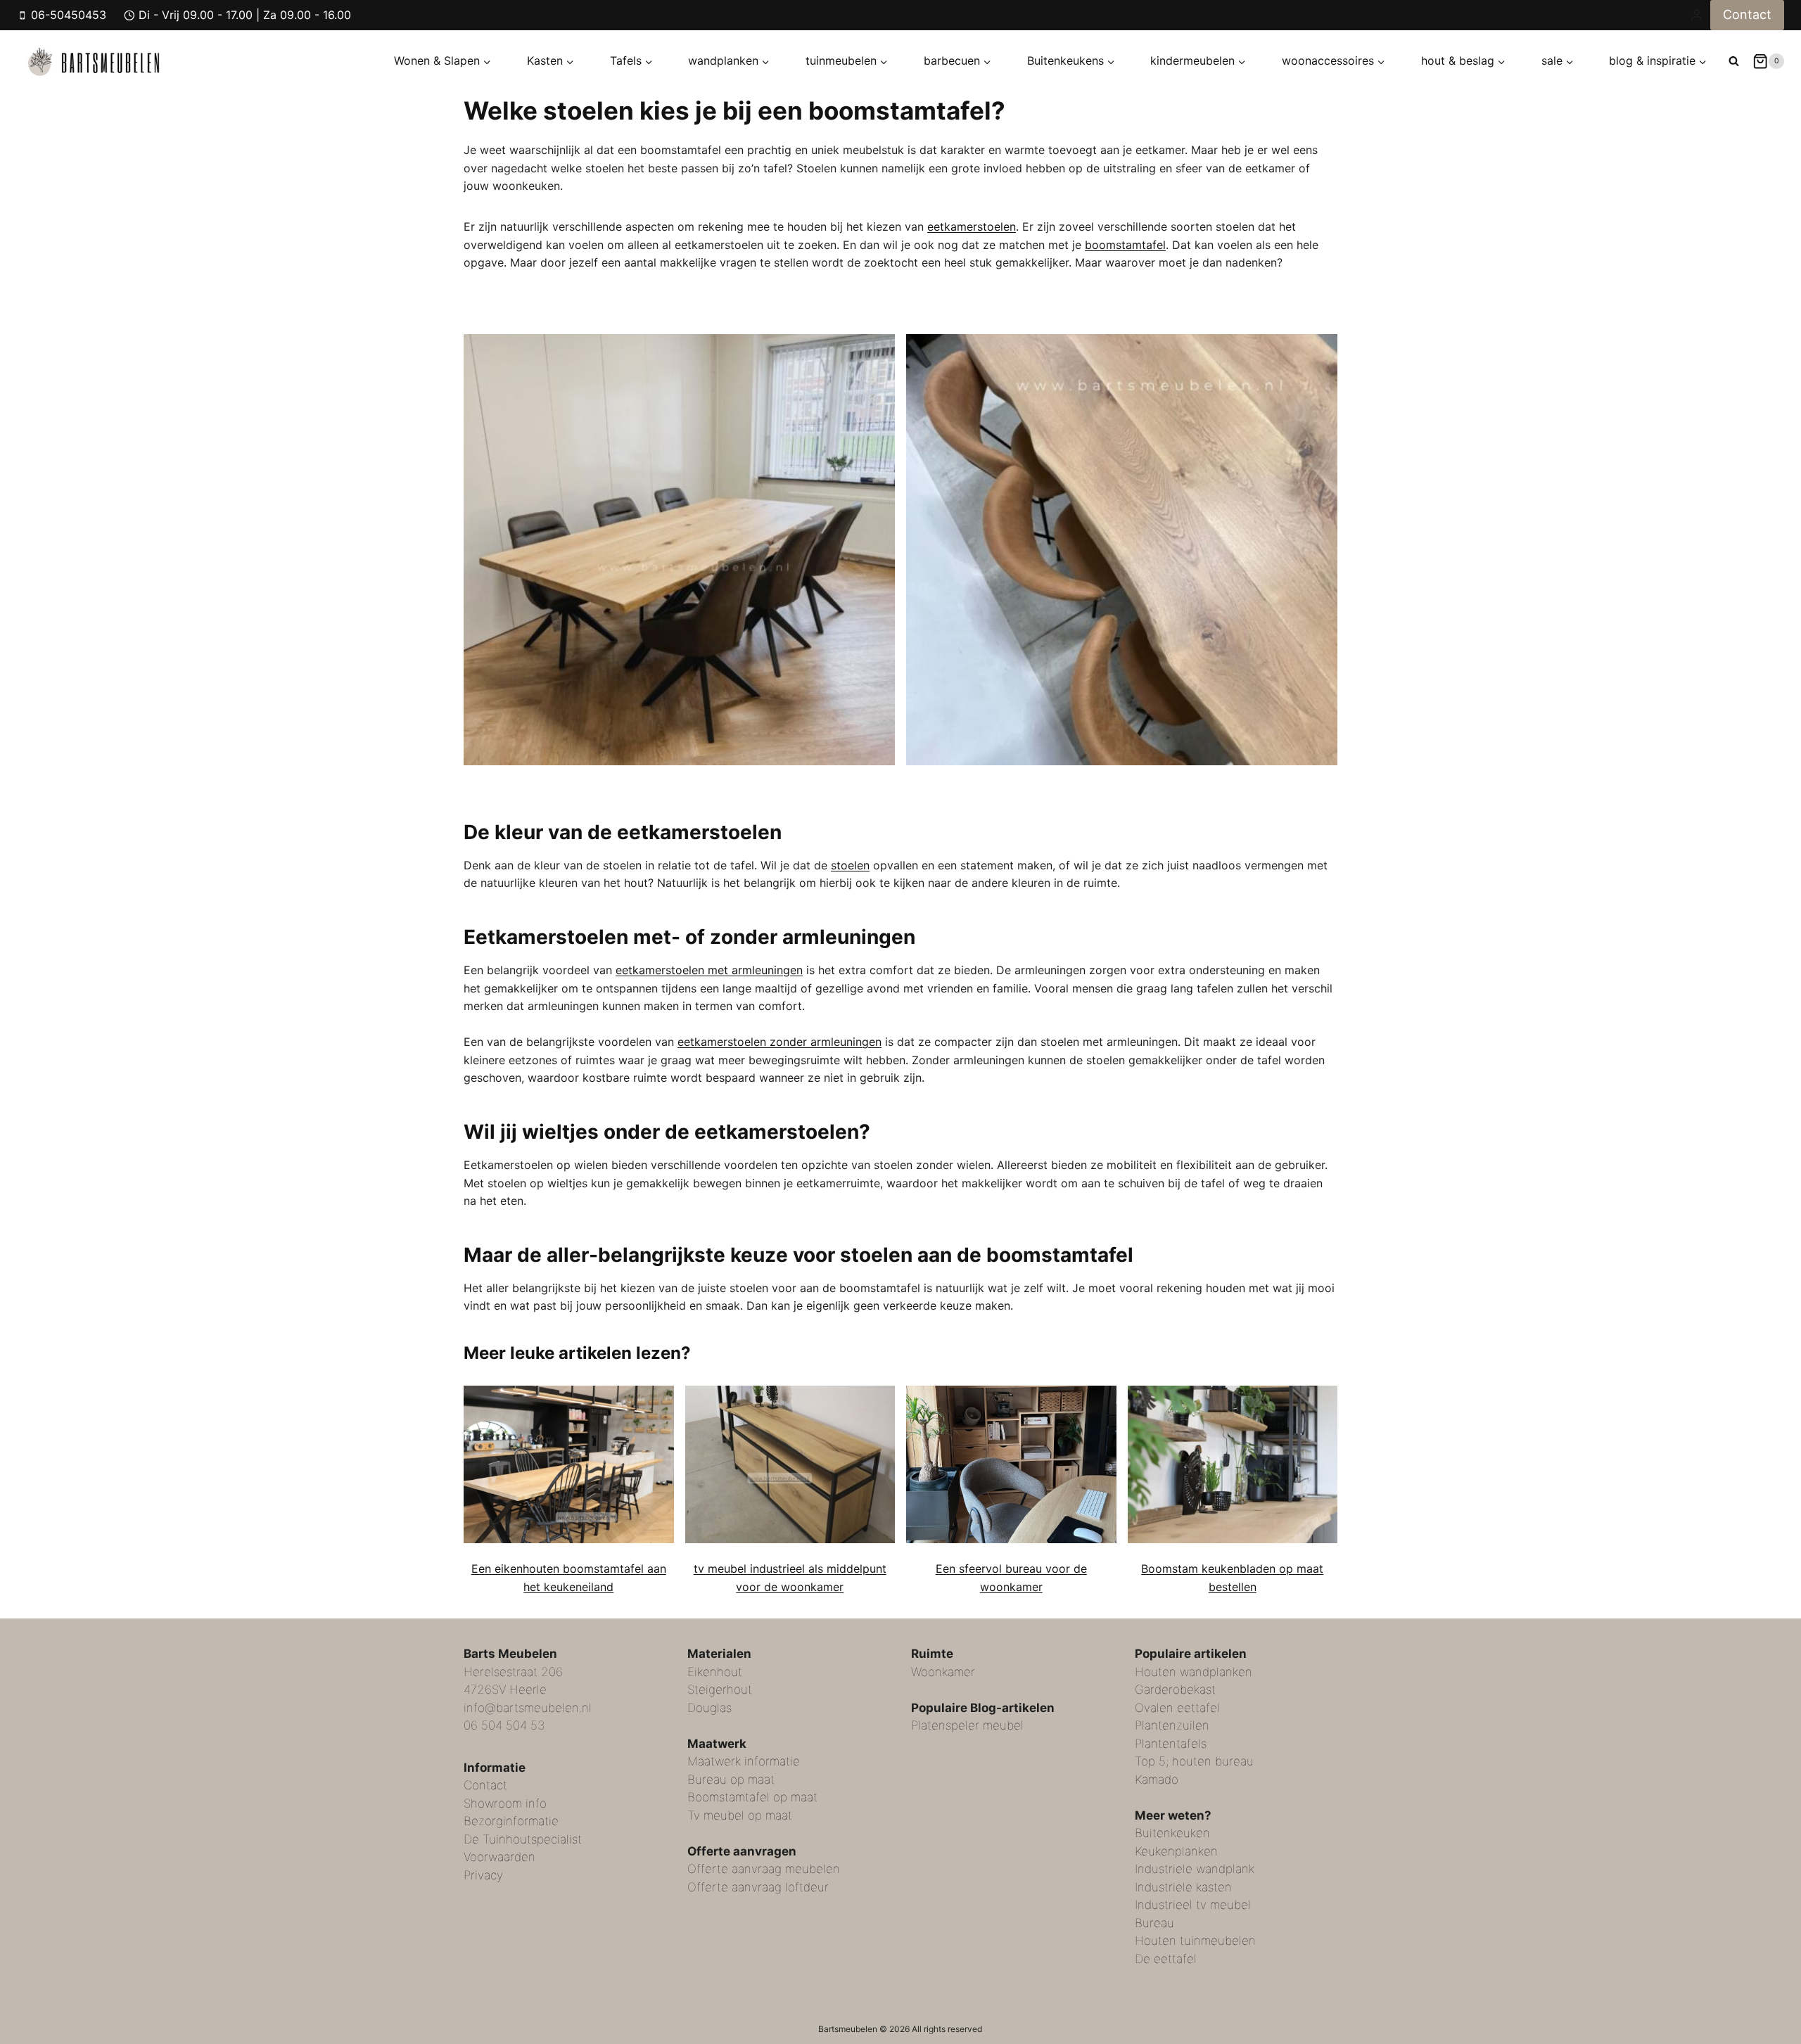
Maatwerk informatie (744, 1761)
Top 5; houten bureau (1194, 1761)
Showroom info (505, 1803)
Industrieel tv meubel (1193, 1905)
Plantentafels (1171, 1744)
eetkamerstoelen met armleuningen (709, 970)
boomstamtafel (1125, 245)
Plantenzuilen (1172, 1725)
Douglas (709, 1708)
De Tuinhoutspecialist (523, 1839)
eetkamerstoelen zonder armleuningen (779, 1042)
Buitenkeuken (1172, 1833)
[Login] (1697, 15)
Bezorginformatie (511, 1821)
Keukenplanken (1176, 1851)
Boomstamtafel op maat (752, 1797)
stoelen (850, 865)
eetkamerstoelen (972, 226)
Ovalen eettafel (1177, 1708)
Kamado (1157, 1780)
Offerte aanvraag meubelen (764, 1869)
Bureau (1154, 1923)
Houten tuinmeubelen (1195, 1941)
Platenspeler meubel (967, 1725)
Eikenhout (715, 1672)
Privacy (483, 1875)
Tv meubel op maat (740, 1815)
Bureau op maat (731, 1780)
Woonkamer (943, 1672)
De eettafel (1166, 1959)
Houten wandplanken (1194, 1672)
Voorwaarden (499, 1857)
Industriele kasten (1183, 1887)
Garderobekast (1175, 1690)
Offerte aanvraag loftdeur (758, 1887)
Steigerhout (720, 1690)
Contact (1747, 14)
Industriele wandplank (1195, 1869)
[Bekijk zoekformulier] (1734, 62)
